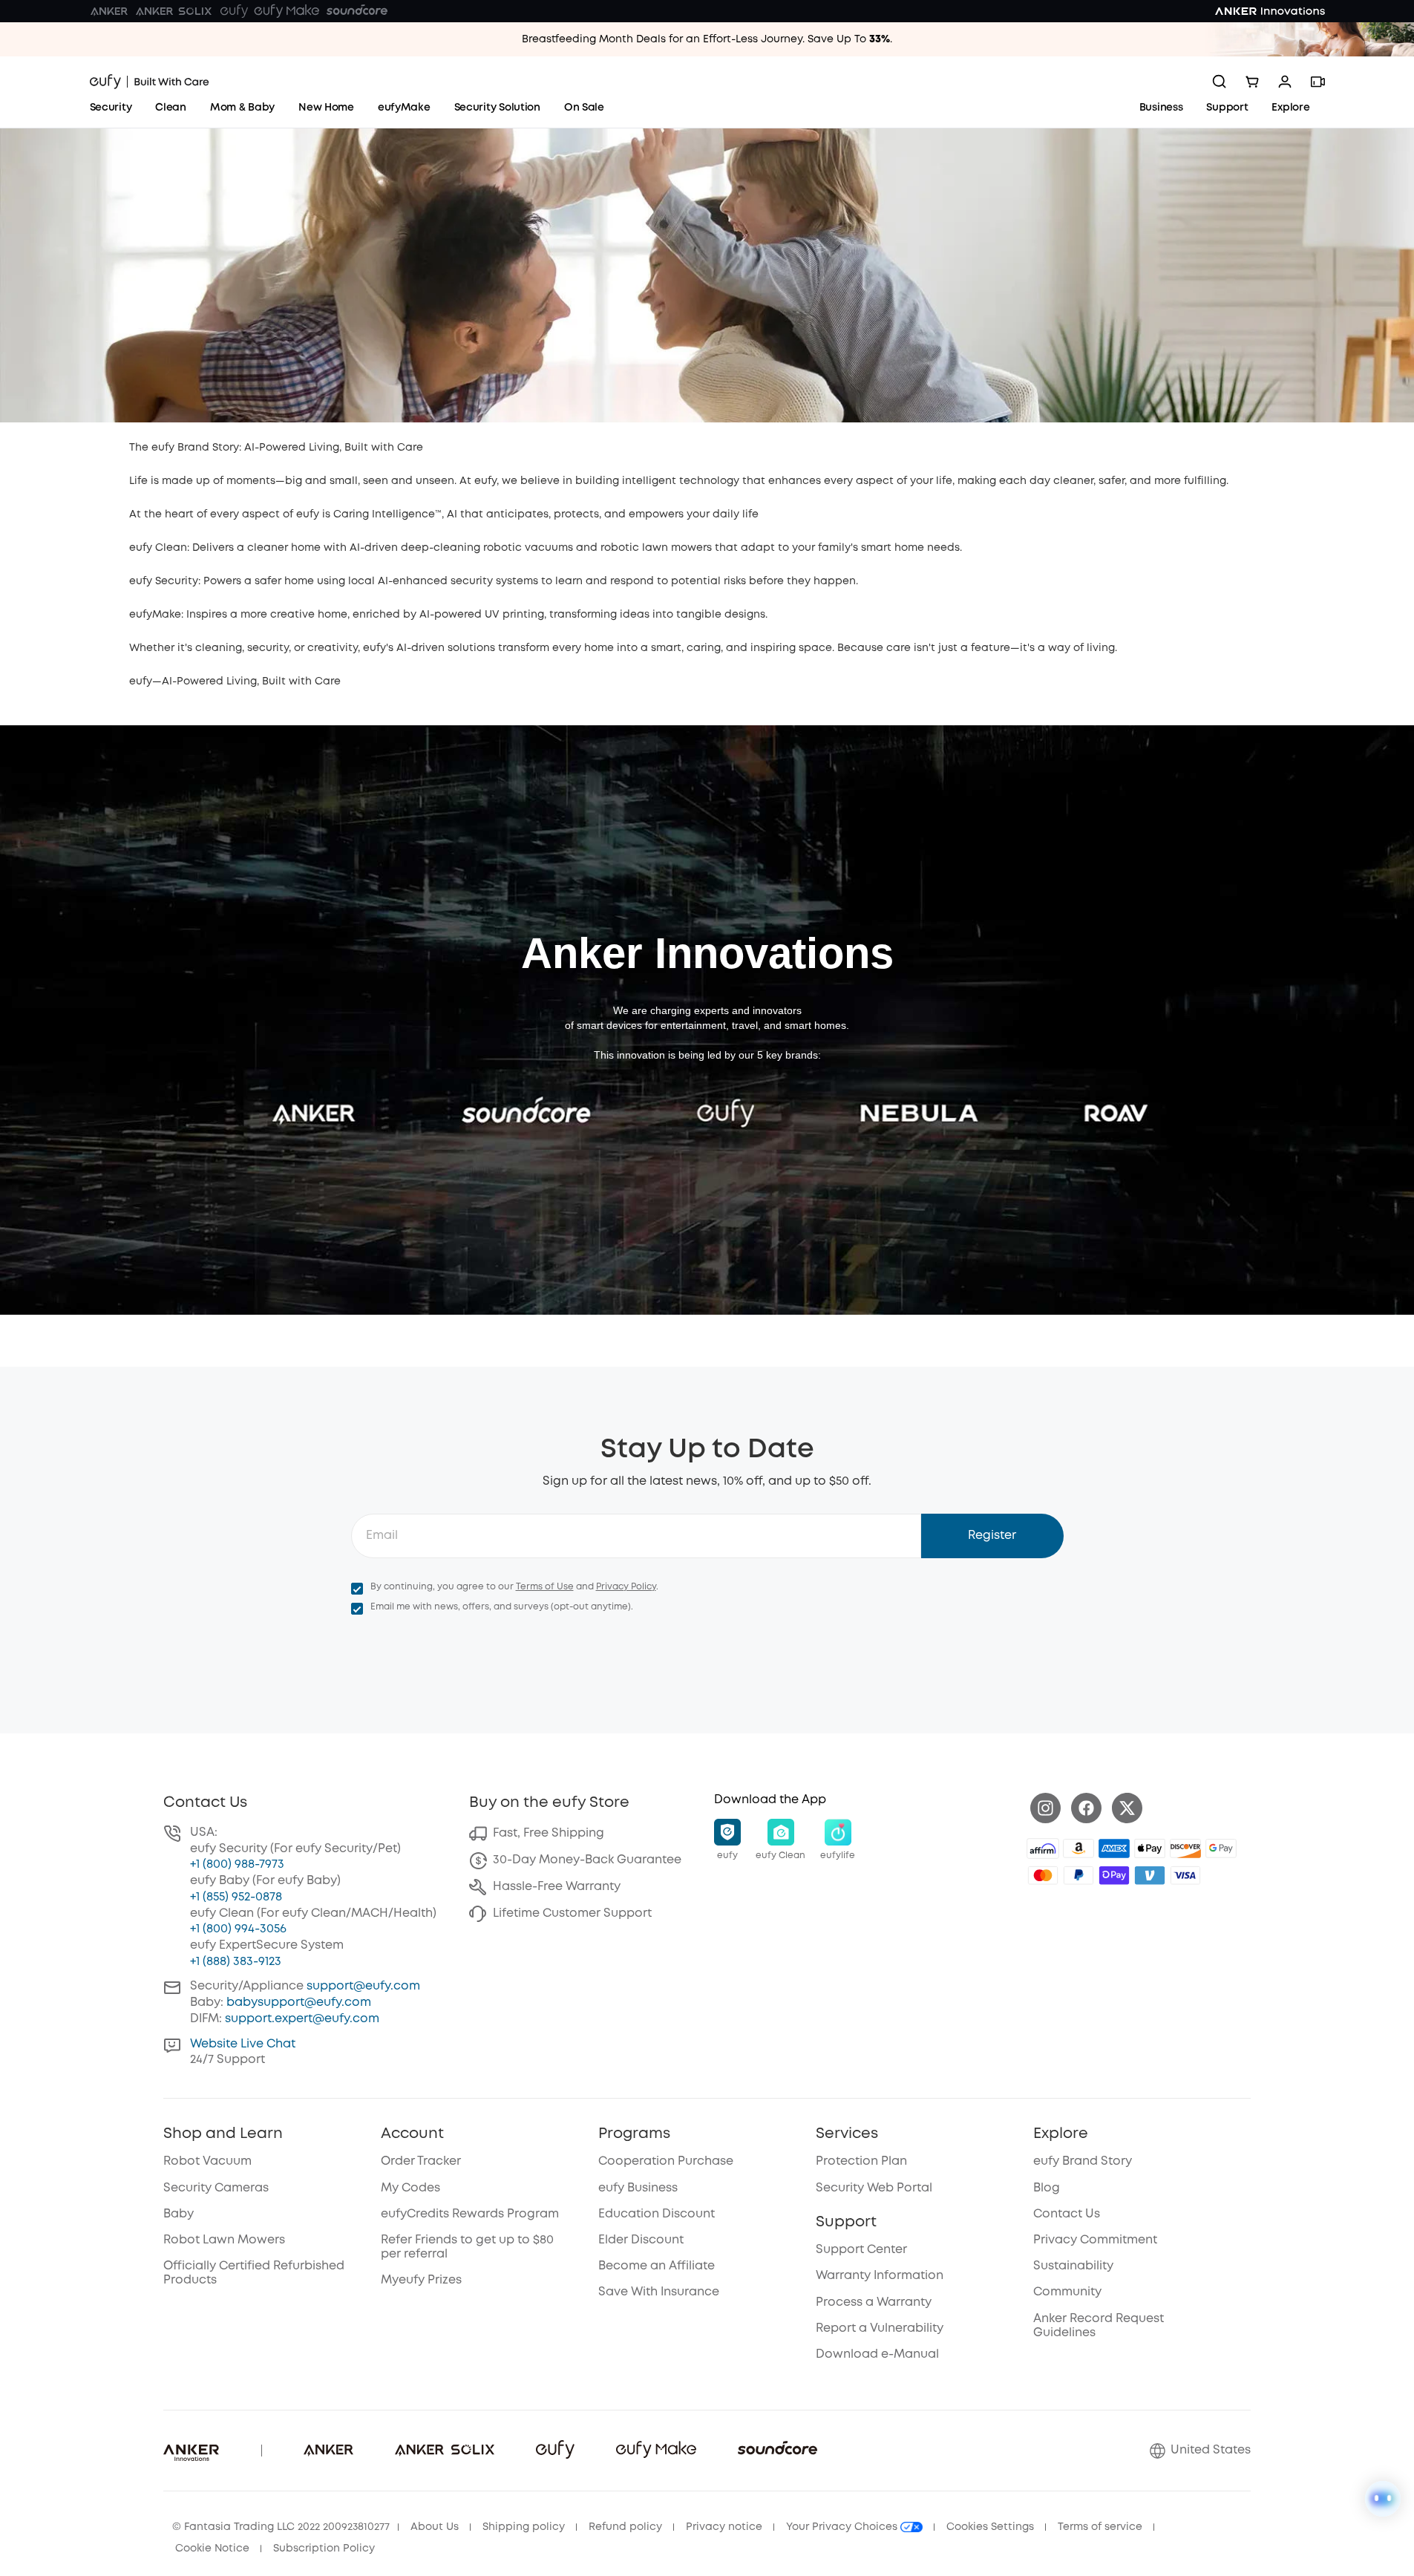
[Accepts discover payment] (1185, 1848)
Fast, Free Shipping (549, 1833)
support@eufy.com (363, 1986)
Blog (1047, 2188)
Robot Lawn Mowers (224, 2240)
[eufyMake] (287, 11)
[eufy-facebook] (1086, 1808)
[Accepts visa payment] (1185, 1875)
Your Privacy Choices (843, 2527)
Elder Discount (641, 2240)
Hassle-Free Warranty (557, 1887)
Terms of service (1100, 2527)
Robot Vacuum (207, 2161)
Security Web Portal (874, 2188)
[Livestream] (1318, 82)
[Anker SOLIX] (174, 11)
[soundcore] (357, 11)
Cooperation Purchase (666, 2161)
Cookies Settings (990, 2527)
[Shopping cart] (1252, 82)
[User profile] (1285, 82)
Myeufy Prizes (421, 2280)
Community (1067, 2292)
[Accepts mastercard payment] (1043, 1875)
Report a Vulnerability (880, 2328)
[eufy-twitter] (1127, 1808)
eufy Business (638, 2188)
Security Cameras (216, 2188)
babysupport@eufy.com (299, 2003)
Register (992, 1536)
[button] (727, 1840)
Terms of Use (545, 1587)
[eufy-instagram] (1045, 1808)
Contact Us (1067, 2214)
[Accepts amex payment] (1114, 1848)
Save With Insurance (659, 2292)
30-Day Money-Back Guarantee (587, 1860)
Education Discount (657, 2214)
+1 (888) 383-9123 (236, 1962)
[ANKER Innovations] (1270, 11)
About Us (435, 2527)
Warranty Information (880, 2276)
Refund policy (625, 2527)
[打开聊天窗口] (1383, 2499)
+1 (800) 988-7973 (237, 1864)
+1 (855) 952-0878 (236, 1897)
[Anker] (109, 11)
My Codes (410, 2188)
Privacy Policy (626, 1587)
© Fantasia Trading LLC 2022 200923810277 (281, 2527)
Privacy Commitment (1095, 2240)
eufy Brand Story (1083, 2161)
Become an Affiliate (657, 2266)
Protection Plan (861, 2161)
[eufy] (234, 11)
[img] (1043, 1848)
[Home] (150, 82)
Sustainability (1073, 2266)
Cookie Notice (212, 2549)
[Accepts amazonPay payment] (1078, 1848)
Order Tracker (421, 2161)
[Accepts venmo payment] (1150, 1875)
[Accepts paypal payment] (1078, 1875)
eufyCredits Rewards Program (470, 2214)
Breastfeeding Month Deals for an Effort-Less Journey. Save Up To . (707, 39)
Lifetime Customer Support (572, 1913)
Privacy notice (724, 2527)
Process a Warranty (874, 2302)
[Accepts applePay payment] (1150, 1848)
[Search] (1220, 82)
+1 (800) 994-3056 (238, 1929)
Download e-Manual (877, 2354)
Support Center (861, 2250)
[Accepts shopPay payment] (1114, 1875)
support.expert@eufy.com (302, 2019)
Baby (179, 2214)
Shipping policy (524, 2527)
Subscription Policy (324, 2549)
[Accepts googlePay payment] (1221, 1848)
